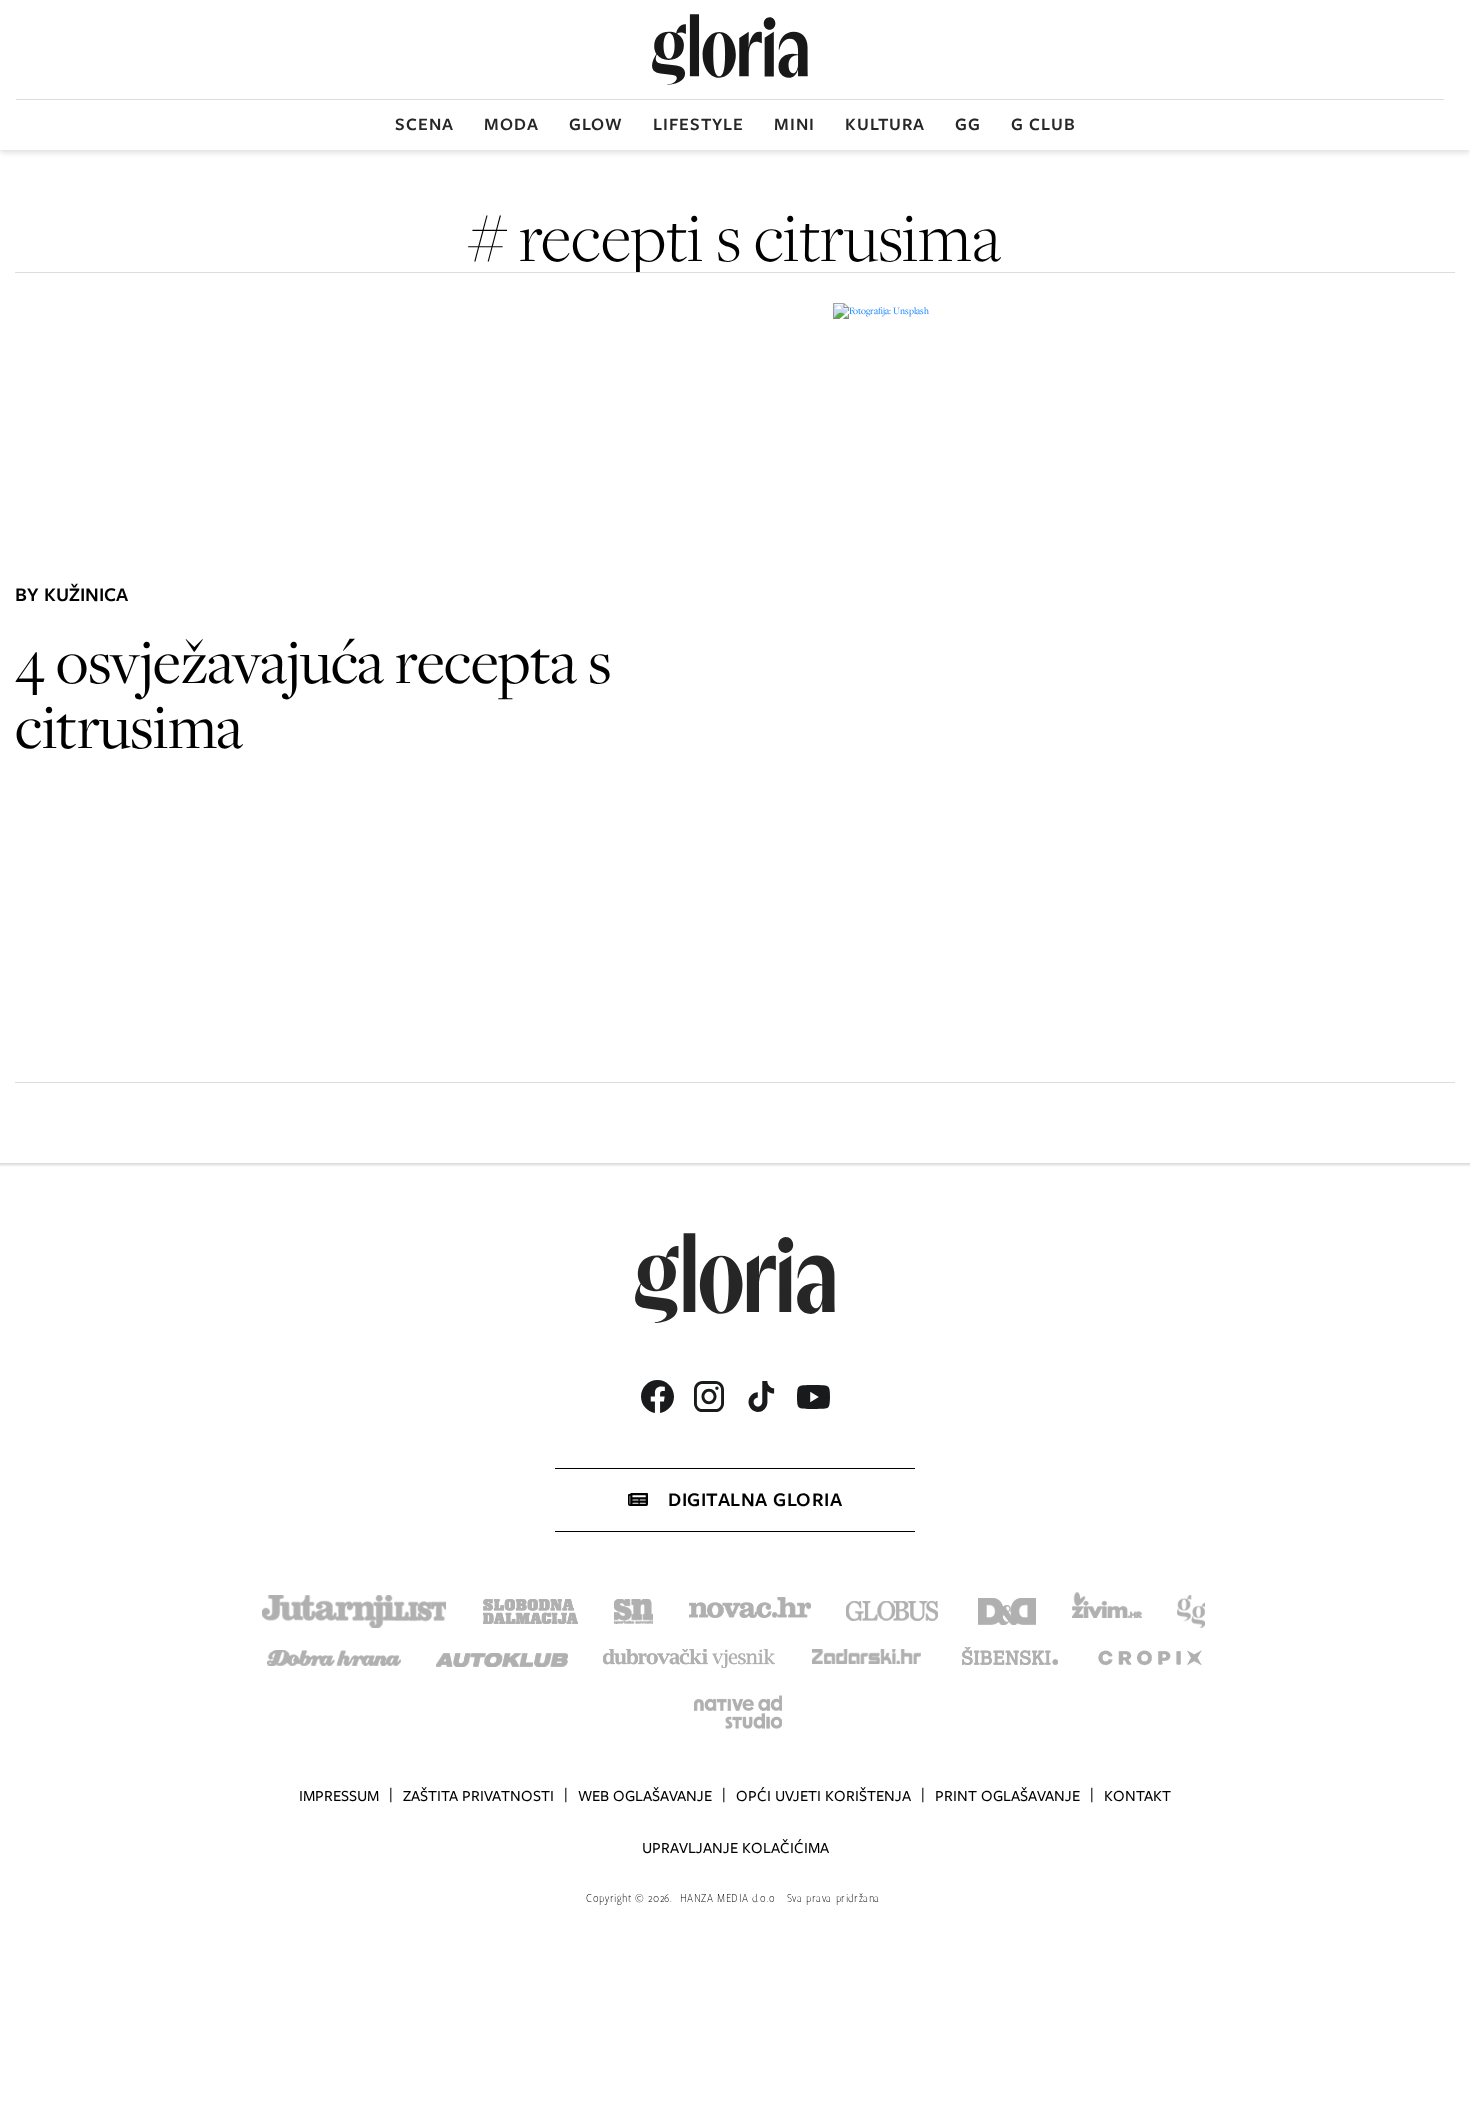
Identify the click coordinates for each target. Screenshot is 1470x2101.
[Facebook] (657, 1396)
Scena (424, 124)
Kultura (885, 124)
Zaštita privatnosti (478, 1796)
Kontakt (1137, 1796)
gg (968, 124)
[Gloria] (730, 49)
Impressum (339, 1796)
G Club (1043, 124)
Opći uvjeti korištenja (823, 1796)
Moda (511, 124)
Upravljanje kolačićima (735, 1848)
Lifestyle (698, 124)
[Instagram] (709, 1396)
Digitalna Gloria (755, 1499)
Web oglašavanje (645, 1796)
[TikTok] (761, 1396)
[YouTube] (813, 1397)
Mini (794, 124)
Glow (596, 124)
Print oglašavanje (1007, 1796)
